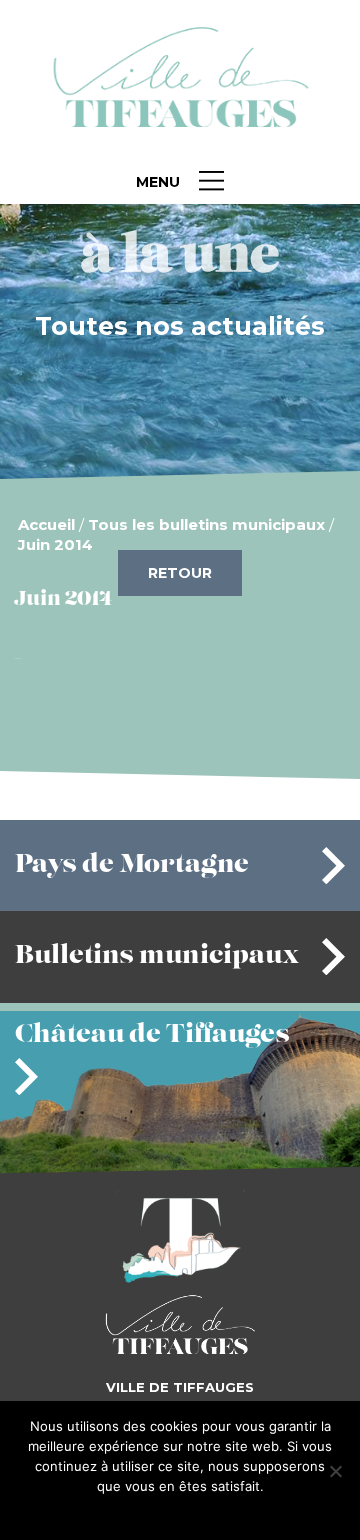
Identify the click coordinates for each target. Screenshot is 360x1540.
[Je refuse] (335, 1471)
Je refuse (213, 1512)
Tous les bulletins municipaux (206, 524)
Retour (180, 573)
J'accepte (148, 1512)
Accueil (46, 524)
